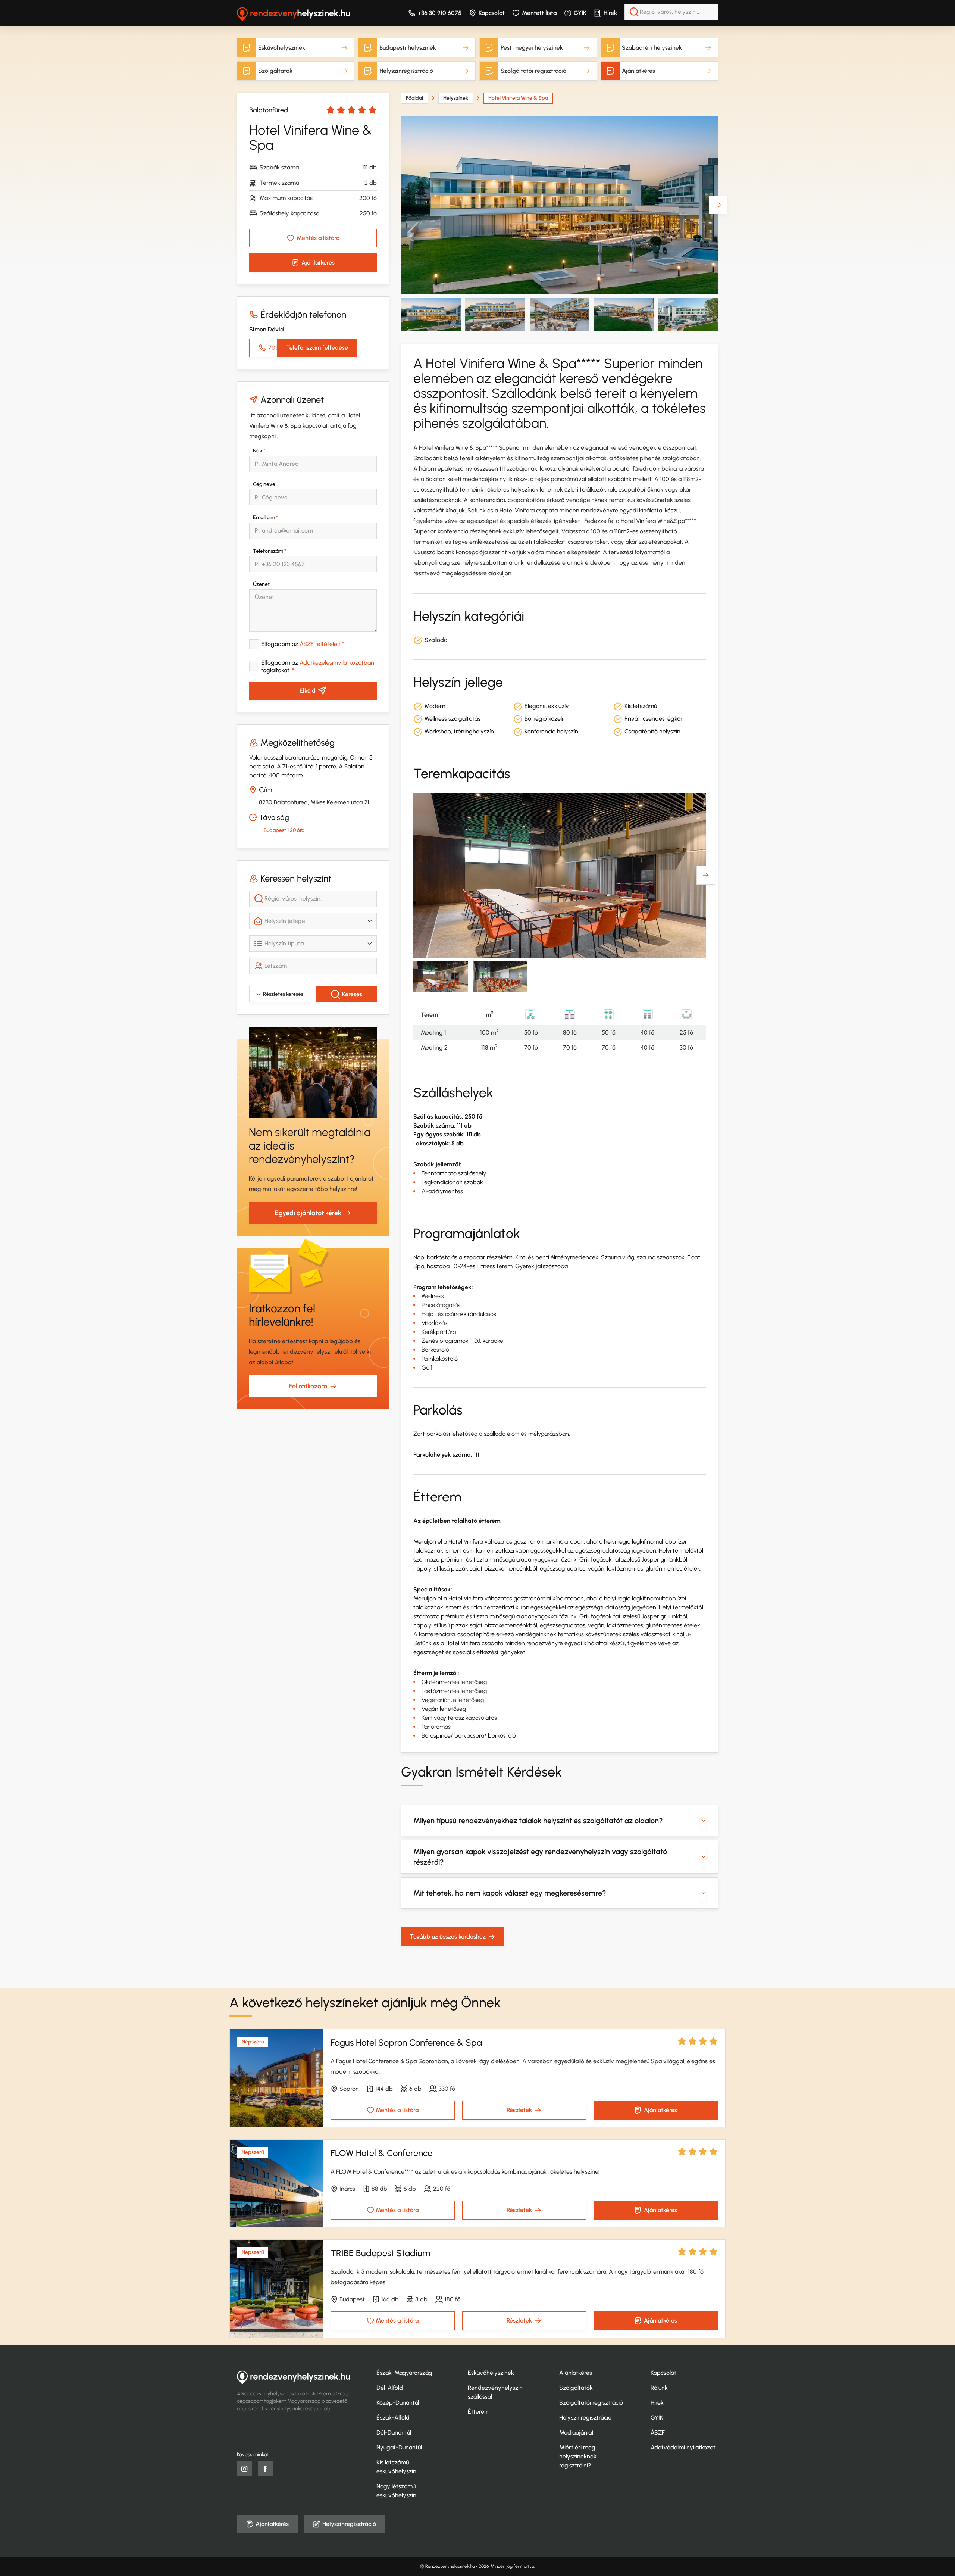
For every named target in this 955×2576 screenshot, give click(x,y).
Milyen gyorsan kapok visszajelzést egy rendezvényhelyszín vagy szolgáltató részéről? (540, 1857)
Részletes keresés (283, 994)
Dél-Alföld (390, 2388)
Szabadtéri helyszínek (652, 48)
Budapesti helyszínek (408, 48)
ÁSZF (658, 2432)
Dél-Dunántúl (394, 2432)
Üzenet (261, 584)
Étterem (479, 2412)
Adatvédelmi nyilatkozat (683, 2447)
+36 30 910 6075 (440, 13)
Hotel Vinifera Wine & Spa (518, 98)
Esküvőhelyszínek (282, 48)
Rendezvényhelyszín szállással (495, 2392)
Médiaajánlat (577, 2432)
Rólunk (659, 2388)
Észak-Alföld (393, 2418)
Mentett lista (539, 13)
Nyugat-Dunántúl (399, 2447)
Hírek (610, 13)
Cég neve (264, 484)
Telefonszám (270, 551)
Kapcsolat (492, 13)
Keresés (352, 994)
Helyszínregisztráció (406, 71)
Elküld (308, 691)
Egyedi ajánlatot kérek (308, 1213)
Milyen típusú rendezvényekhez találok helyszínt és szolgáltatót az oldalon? (538, 1821)
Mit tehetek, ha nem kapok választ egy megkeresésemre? (510, 1893)
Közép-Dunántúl (398, 2403)
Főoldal (414, 98)
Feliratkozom (308, 1386)
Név (259, 451)
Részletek (519, 2110)
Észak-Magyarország (404, 2373)
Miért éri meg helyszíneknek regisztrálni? (578, 2456)
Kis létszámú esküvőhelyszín (396, 2467)
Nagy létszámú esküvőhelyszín (396, 2491)
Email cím (265, 517)
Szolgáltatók (275, 71)
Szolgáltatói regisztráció (533, 71)
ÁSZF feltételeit (320, 644)
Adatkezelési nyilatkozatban (337, 663)
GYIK (580, 13)
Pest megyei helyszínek (532, 48)
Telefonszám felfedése (317, 348)
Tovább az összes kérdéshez (448, 1936)
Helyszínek (456, 98)
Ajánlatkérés (638, 71)
